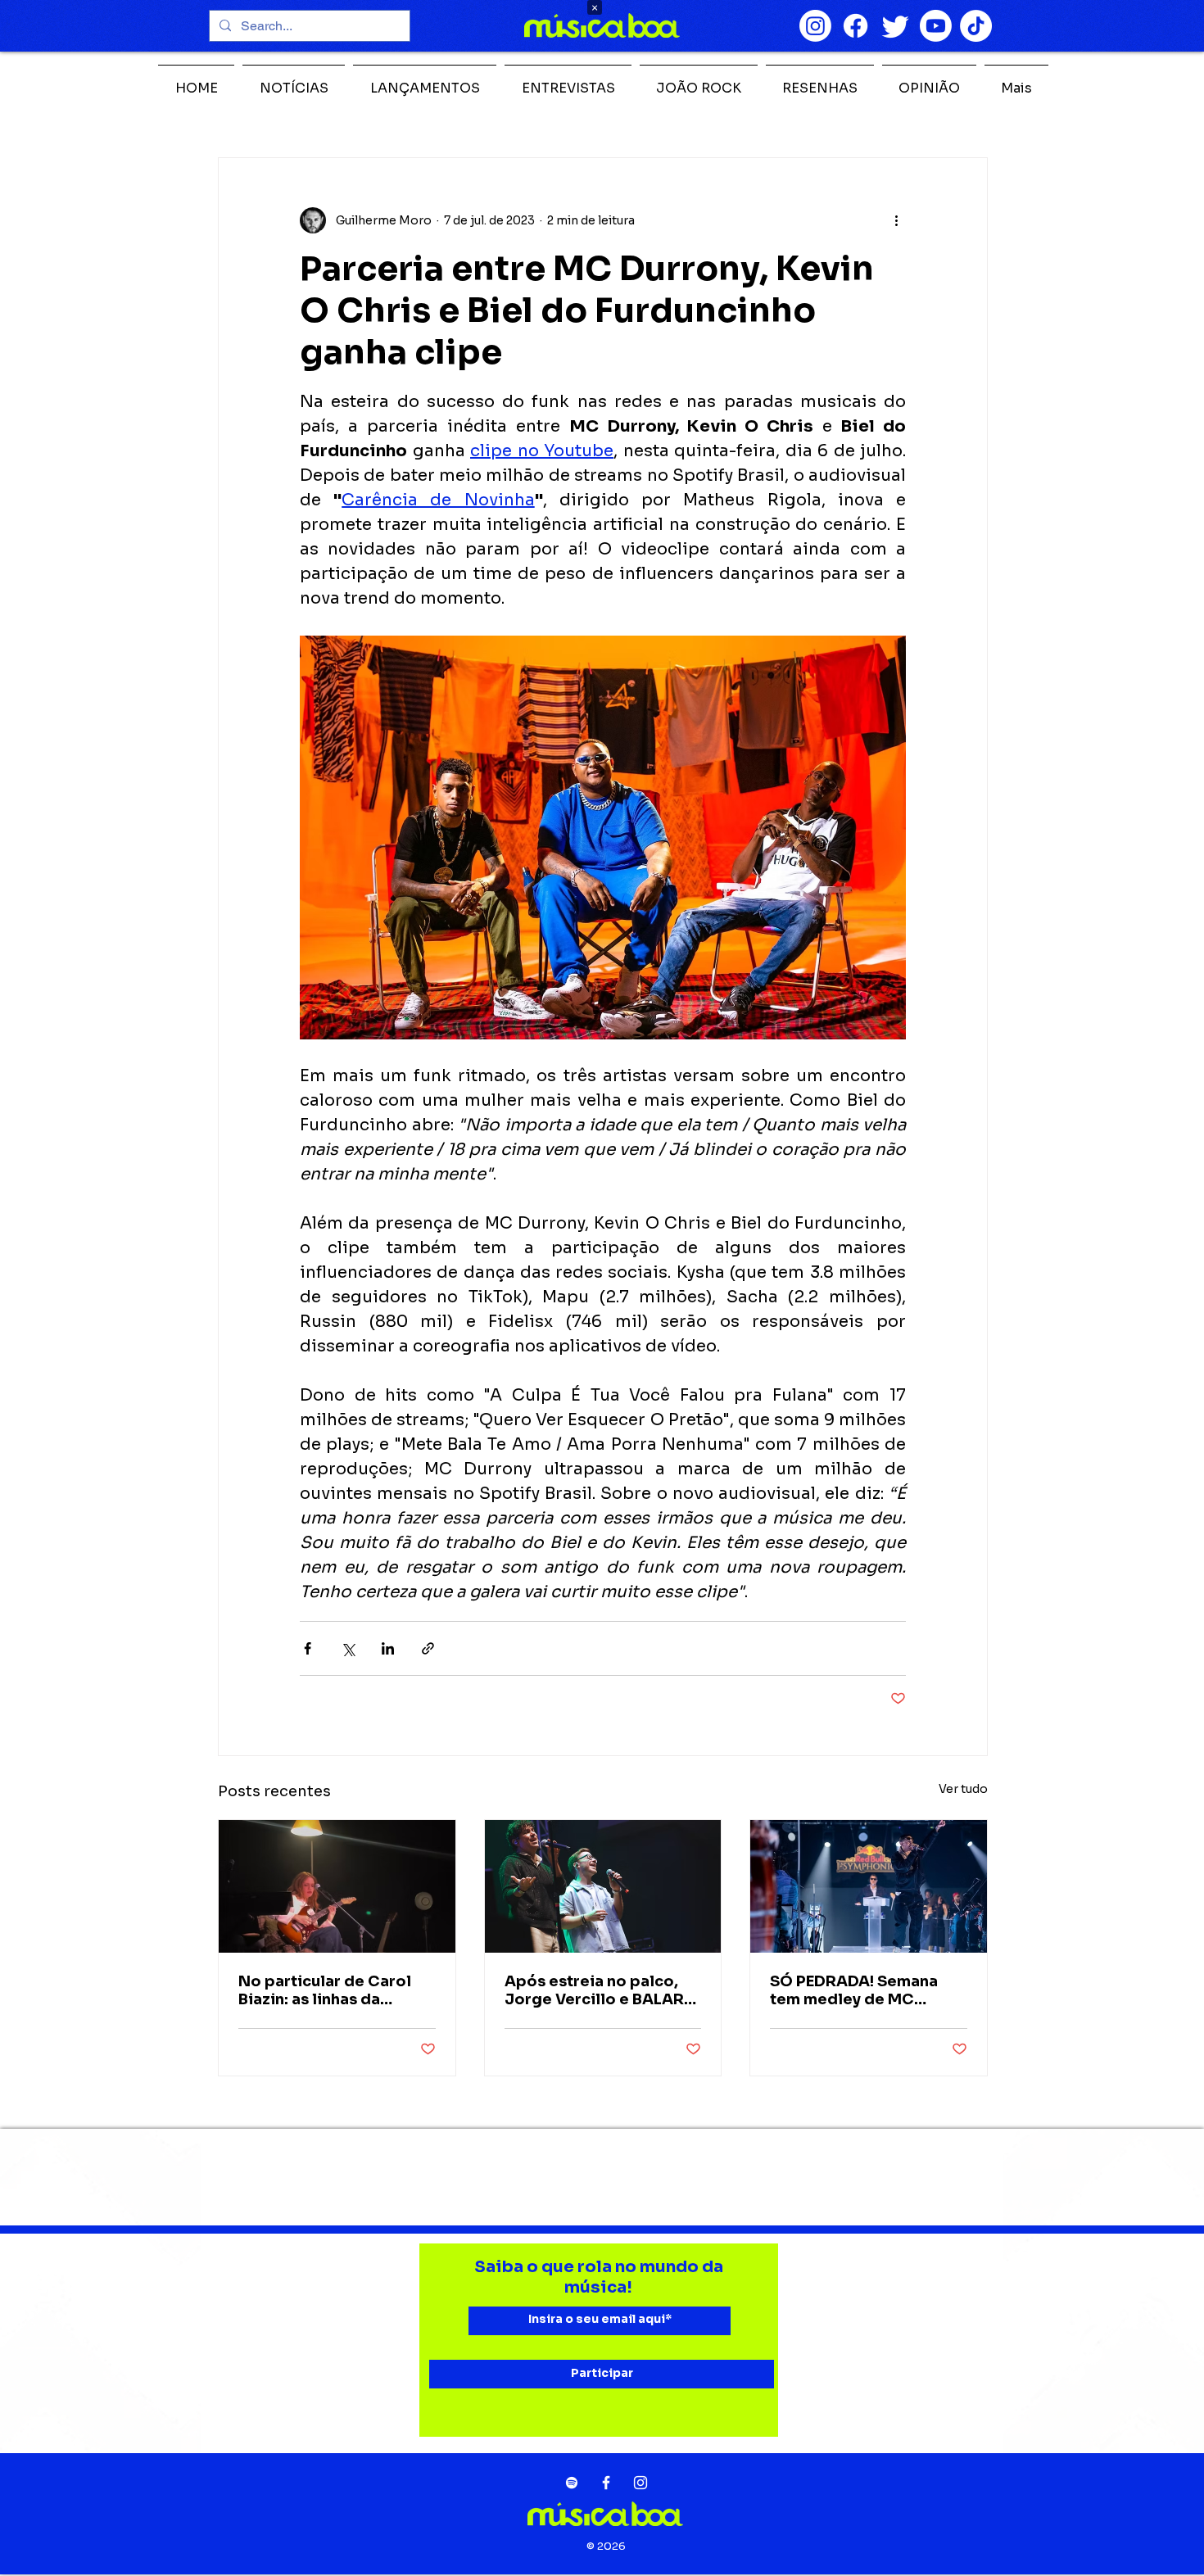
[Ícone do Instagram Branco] (640, 2483)
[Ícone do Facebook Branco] (606, 2483)
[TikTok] (976, 26)
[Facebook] (855, 26)
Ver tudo (963, 1789)
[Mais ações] (896, 220)
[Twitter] (896, 26)
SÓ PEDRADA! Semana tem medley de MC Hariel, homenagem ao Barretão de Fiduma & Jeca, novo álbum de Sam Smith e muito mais (867, 1990)
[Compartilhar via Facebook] (308, 1648)
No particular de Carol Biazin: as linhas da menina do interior (325, 1990)
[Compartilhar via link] (428, 1648)
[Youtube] (936, 26)
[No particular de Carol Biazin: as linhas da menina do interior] (337, 1886)
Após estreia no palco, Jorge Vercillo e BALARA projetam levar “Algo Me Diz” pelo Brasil (600, 1990)
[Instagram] (815, 26)
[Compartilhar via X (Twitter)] (348, 1648)
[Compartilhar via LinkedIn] (388, 1648)
